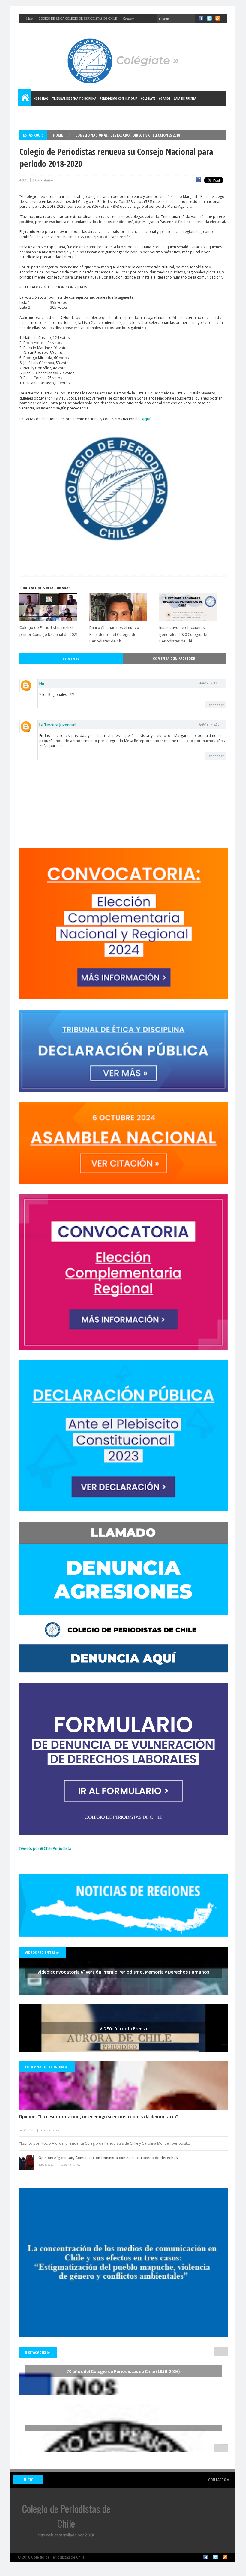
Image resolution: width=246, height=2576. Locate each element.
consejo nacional (92, 135)
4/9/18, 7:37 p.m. (212, 683)
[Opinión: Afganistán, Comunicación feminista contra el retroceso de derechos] (26, 2162)
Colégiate (148, 98)
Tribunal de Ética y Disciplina (74, 98)
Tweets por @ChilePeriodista (45, 1848)
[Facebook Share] (199, 180)
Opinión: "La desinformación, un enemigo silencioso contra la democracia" (99, 2116)
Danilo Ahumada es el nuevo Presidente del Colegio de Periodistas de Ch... (114, 634)
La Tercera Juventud (57, 725)
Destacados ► (38, 2352)
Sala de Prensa (185, 98)
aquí (146, 419)
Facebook (206, 2557)
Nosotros (41, 98)
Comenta (71, 659)
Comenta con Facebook (174, 658)
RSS (225, 2557)
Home (25, 98)
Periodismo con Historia (119, 98)
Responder (216, 705)
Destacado (120, 135)
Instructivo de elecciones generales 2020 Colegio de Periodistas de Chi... (183, 634)
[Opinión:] (123, 2086)
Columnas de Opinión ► (47, 2067)
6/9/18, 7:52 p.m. (212, 724)
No (42, 684)
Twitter (215, 2557)
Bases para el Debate (37, 113)
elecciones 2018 (166, 135)
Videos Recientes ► (42, 1952)
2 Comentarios (43, 180)
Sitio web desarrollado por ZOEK (66, 2535)
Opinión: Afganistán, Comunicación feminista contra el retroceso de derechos (108, 2158)
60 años (165, 98)
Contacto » (219, 2480)
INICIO (28, 2480)
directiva (142, 135)
